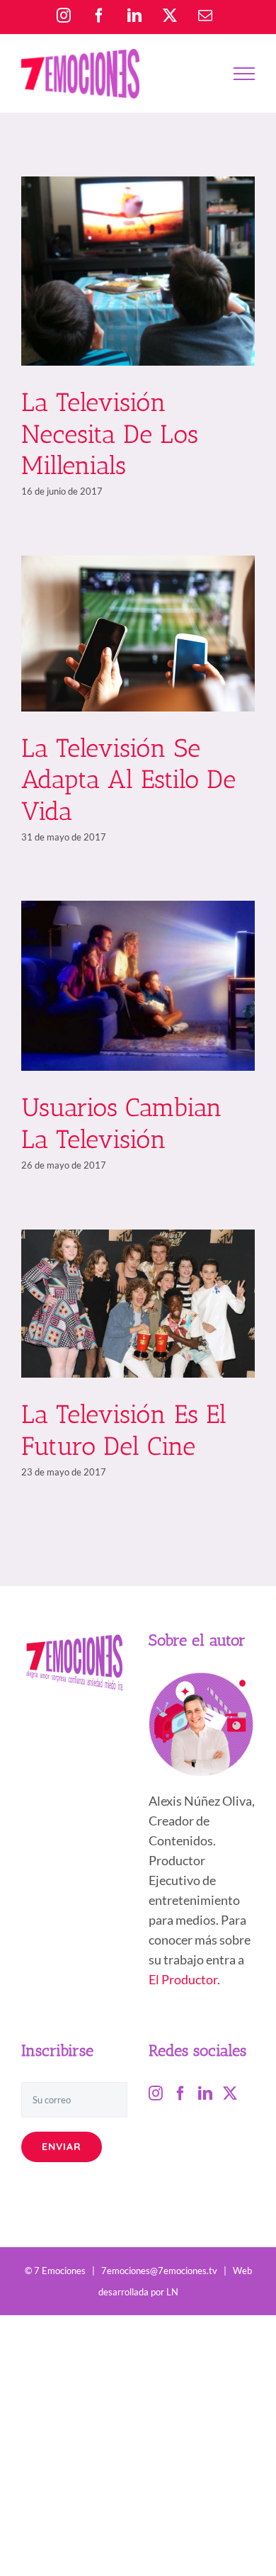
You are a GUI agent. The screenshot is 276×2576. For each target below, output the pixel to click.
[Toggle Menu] (244, 74)
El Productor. (184, 1979)
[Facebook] (180, 2093)
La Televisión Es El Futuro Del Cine (124, 1430)
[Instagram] (156, 2093)
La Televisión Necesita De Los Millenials (110, 434)
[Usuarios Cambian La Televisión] (138, 986)
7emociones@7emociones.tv (159, 2271)
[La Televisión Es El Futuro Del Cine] (138, 1304)
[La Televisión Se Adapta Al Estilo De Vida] (138, 634)
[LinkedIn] (205, 2093)
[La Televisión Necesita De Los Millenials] (138, 271)
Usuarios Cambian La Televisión (122, 1123)
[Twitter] (230, 2093)
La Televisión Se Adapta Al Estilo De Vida (128, 780)
